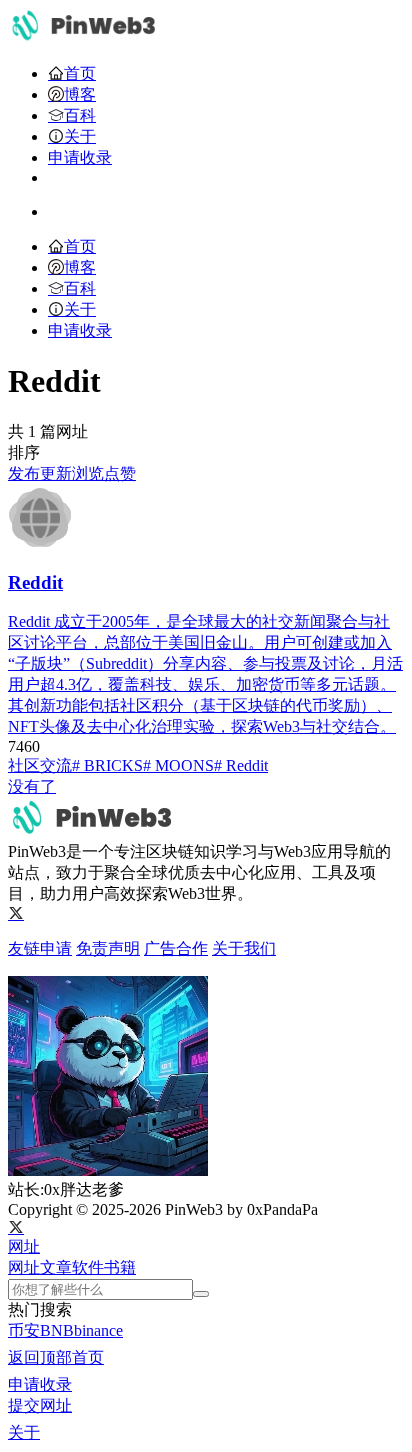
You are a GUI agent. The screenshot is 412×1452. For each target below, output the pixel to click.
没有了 (32, 786)
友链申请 (40, 948)
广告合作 (176, 948)
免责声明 (108, 948)
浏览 (88, 473)
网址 (24, 1267)
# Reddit (241, 765)
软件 (88, 1267)
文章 (56, 1267)
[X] (16, 913)
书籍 (120, 1267)
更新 (56, 473)
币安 (24, 1330)
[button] (24, 1246)
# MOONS (178, 765)
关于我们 (244, 948)
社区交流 (40, 765)
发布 (24, 473)
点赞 (120, 473)
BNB (57, 1330)
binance (98, 1330)
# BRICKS (107, 765)
